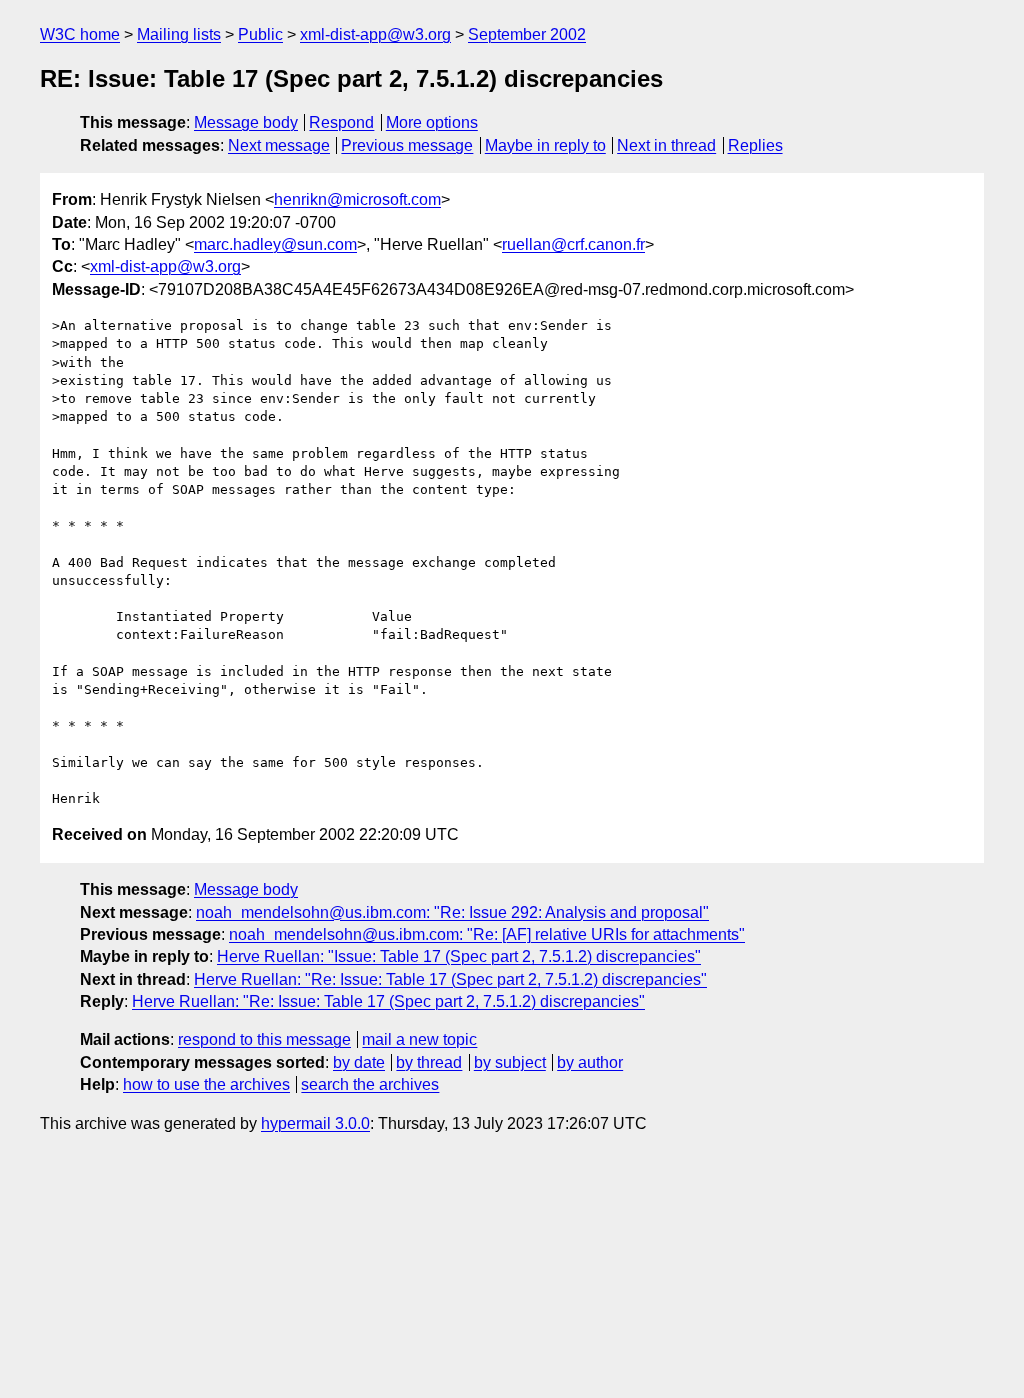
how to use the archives (206, 1084)
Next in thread (666, 145)
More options (432, 122)
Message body (246, 122)
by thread (429, 1062)
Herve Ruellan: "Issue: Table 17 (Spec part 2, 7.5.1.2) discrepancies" (459, 956)
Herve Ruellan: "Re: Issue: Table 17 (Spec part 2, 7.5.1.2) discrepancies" (450, 979)
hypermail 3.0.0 (315, 1123)
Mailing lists (179, 34)
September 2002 (527, 34)
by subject (510, 1062)
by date (359, 1062)
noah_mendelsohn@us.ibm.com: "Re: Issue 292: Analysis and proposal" (452, 912)
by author (590, 1062)
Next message (279, 145)
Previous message (407, 145)
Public (260, 34)
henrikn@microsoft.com (357, 199)
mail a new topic (419, 1039)
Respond (341, 122)
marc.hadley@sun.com (275, 244)
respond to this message (264, 1039)
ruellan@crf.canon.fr (573, 244)
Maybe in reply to (545, 145)
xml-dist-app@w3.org (375, 34)
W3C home (80, 34)
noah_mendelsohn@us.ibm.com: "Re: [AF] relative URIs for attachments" (487, 934)
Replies (755, 145)
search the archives (370, 1084)
